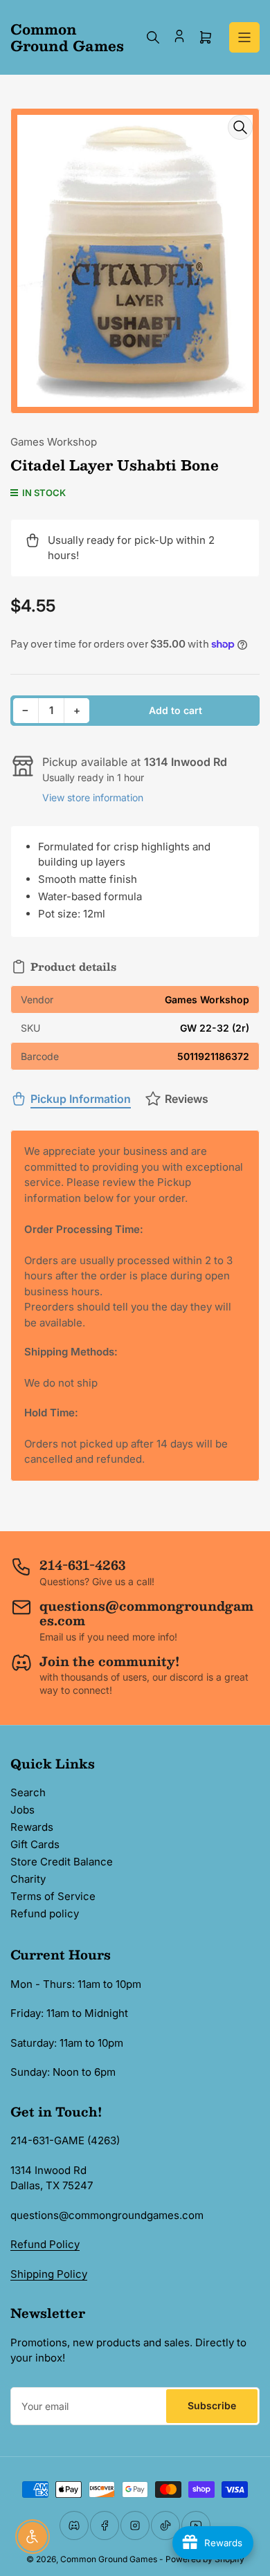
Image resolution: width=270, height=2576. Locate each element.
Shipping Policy (49, 2274)
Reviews (187, 1099)
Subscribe (212, 2405)
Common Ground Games (109, 2559)
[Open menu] (244, 37)
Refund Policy (45, 2244)
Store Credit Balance (62, 1862)
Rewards (32, 1827)
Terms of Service (53, 1896)
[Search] (153, 37)
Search (28, 1792)
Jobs (22, 1810)
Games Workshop (54, 442)
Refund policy (45, 1913)
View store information (93, 797)
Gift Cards (35, 1844)
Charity (28, 1879)
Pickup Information (81, 1099)
